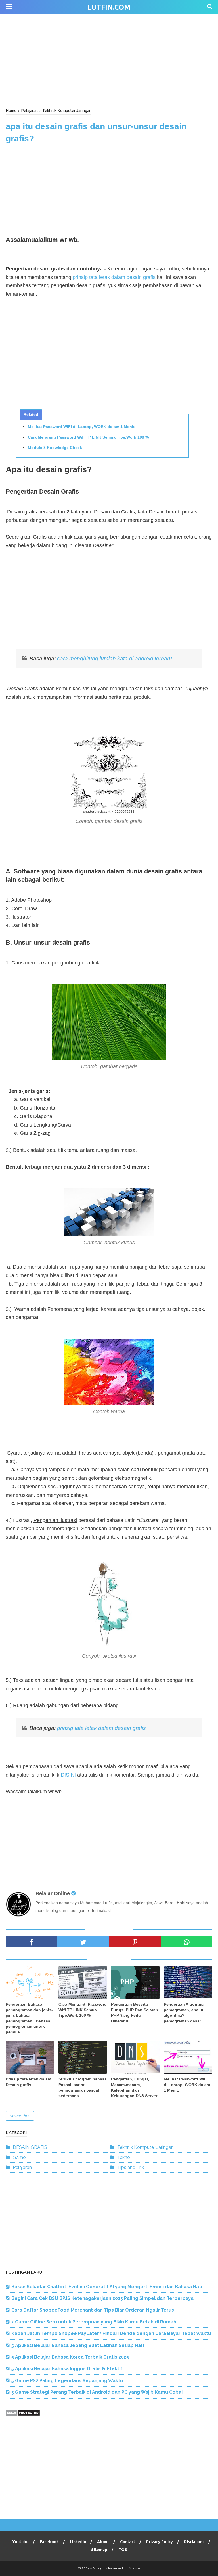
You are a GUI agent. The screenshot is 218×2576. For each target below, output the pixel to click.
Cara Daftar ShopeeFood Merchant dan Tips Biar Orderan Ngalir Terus (93, 2310)
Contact (128, 2542)
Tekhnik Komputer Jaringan (145, 2147)
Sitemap (99, 2550)
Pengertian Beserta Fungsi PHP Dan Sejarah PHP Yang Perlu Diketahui (135, 2013)
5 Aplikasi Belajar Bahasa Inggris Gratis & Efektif (67, 2369)
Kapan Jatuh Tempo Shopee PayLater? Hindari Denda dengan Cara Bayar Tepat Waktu (111, 2333)
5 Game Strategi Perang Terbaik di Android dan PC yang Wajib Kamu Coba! (97, 2392)
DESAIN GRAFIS (30, 2147)
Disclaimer (194, 2542)
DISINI (68, 1775)
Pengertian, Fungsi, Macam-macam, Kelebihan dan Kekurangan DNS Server (134, 2087)
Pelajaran (22, 2167)
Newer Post (20, 2116)
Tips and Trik (131, 2167)
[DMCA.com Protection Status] (23, 2415)
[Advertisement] (109, 60)
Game (19, 2157)
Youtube (20, 2542)
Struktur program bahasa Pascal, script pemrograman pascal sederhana (83, 2087)
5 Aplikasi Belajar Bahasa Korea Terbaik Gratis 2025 (70, 2357)
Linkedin (78, 2542)
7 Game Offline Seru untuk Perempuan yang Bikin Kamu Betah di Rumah (94, 2322)
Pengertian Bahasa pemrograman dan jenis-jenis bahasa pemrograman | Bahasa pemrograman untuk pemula (29, 2018)
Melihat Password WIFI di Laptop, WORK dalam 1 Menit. (82, 427)
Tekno (124, 2157)
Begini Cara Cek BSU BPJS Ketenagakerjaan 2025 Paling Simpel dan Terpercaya (102, 2298)
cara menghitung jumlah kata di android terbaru (115, 658)
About (103, 2542)
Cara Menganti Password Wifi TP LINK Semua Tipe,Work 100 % (88, 437)
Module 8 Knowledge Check (55, 448)
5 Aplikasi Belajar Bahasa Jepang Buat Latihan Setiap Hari (78, 2345)
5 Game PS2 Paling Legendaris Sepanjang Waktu (67, 2381)
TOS (123, 2550)
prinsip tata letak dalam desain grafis (115, 277)
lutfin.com (109, 7)
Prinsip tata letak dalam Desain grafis (28, 2082)
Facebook (49, 2542)
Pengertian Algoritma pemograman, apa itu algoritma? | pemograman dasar (184, 2013)
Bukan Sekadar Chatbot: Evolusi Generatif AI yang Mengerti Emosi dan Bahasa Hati (107, 2287)
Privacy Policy (160, 2542)
